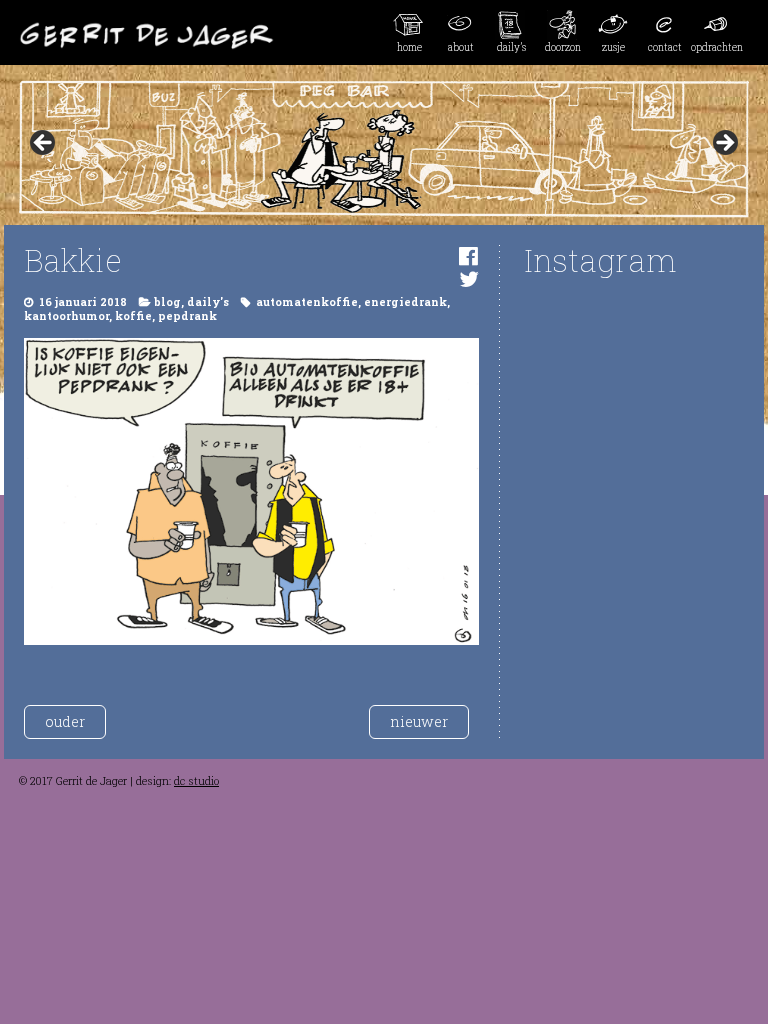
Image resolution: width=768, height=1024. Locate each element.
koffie (133, 316)
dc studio (196, 781)
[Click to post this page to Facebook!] (468, 255)
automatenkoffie (307, 302)
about (461, 47)
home (409, 47)
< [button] (44, 144)
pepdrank (187, 316)
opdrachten (716, 47)
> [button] (724, 144)
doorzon (563, 47)
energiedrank (405, 302)
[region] (384, 149)
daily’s (511, 47)
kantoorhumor (66, 316)
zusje (613, 47)
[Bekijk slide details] (384, 149)
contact (665, 47)
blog (167, 302)
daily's (208, 302)
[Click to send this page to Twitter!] (469, 278)
